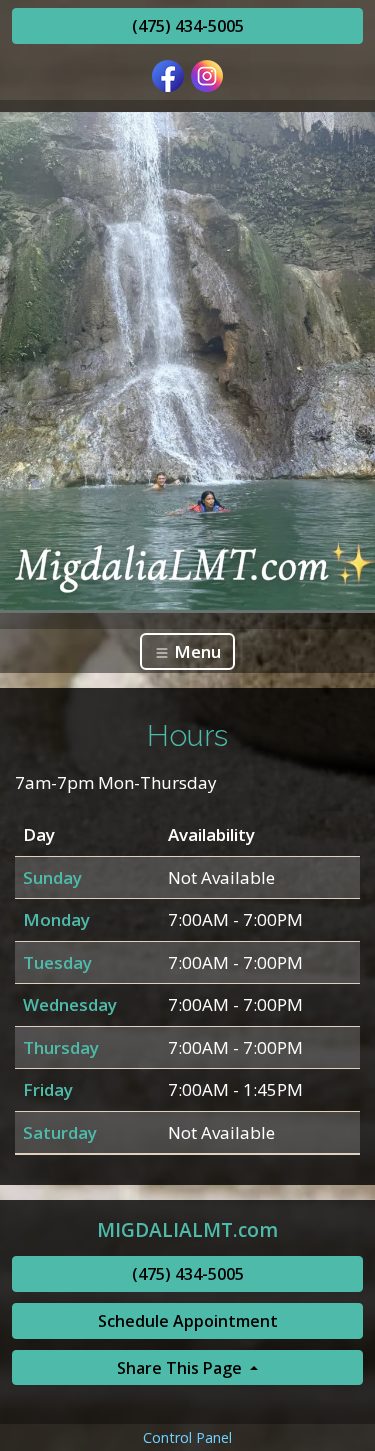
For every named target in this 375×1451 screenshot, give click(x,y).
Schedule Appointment (188, 1321)
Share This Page (181, 1368)
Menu (195, 651)
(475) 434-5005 (188, 26)
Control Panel (187, 1437)
